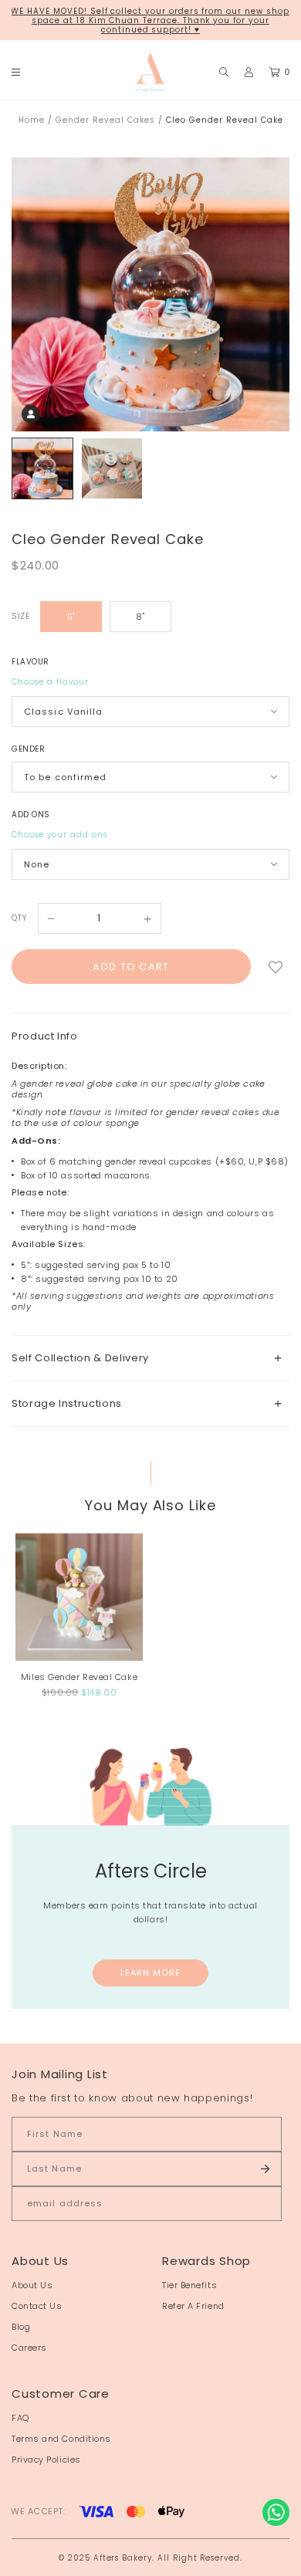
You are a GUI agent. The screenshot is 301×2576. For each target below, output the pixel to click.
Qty (19, 918)
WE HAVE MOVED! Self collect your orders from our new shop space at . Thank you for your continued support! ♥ (150, 20)
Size (20, 616)
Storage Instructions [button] (67, 1403)
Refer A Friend (193, 2306)
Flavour (30, 662)
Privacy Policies (46, 2459)
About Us (32, 2285)
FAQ (20, 2418)
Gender (28, 749)
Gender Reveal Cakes (105, 120)
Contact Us (37, 2306)
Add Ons (31, 815)
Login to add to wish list (276, 967)
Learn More (151, 1973)
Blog (21, 2327)
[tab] (150, 1358)
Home (32, 120)
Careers (29, 2348)
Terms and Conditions (61, 2439)
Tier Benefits (189, 2285)
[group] (42, 468)
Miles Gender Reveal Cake (79, 1677)
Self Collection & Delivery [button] (80, 1358)
